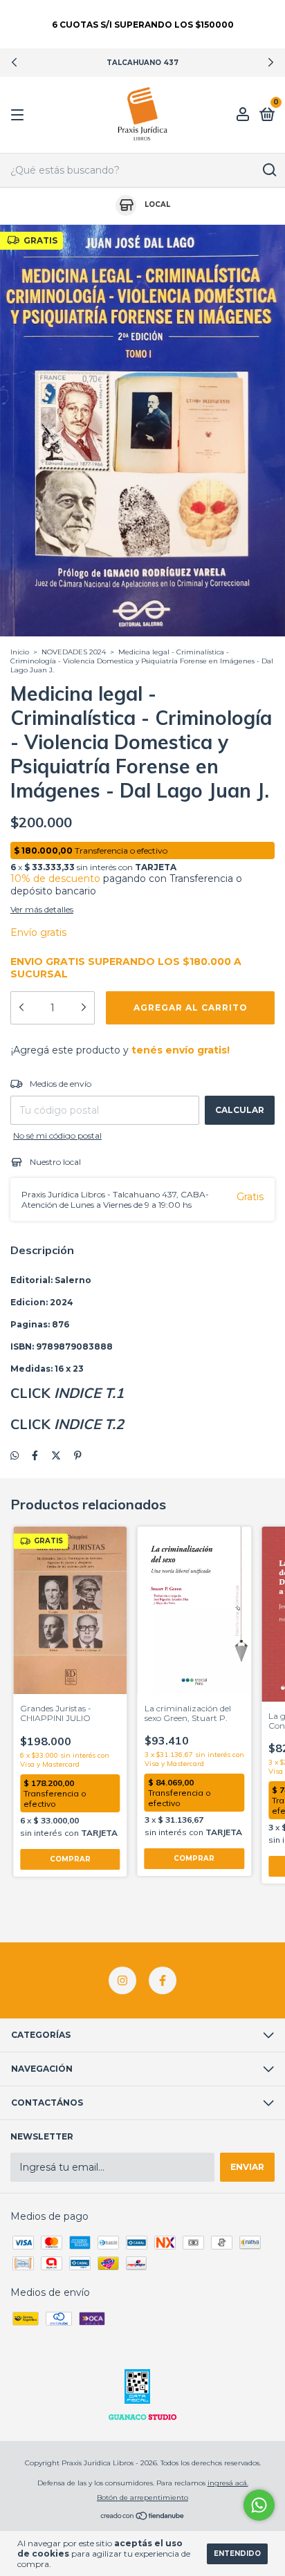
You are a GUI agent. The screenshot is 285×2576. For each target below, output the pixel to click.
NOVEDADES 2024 (74, 652)
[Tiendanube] (143, 2517)
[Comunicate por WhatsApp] (259, 2505)
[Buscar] (269, 170)
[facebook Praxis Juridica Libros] (163, 1980)
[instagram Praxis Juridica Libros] (122, 1980)
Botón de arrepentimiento (142, 2497)
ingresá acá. (228, 2483)
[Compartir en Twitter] (56, 1455)
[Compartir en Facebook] (35, 1455)
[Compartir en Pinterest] (78, 1455)
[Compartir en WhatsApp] (15, 1455)
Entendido (237, 2554)
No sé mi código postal (57, 1135)
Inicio (20, 652)
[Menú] (20, 115)
